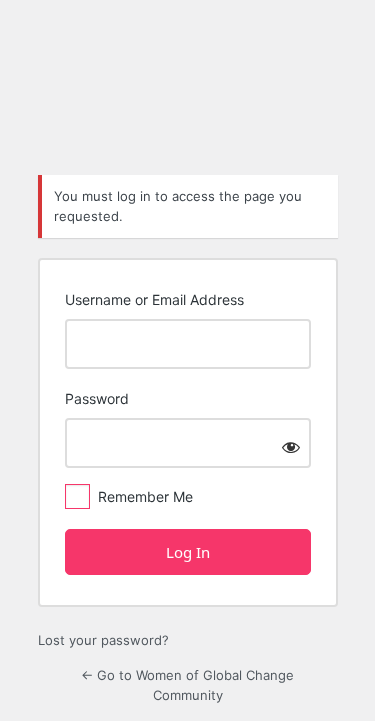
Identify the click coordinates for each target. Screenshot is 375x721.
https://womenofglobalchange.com (188, 105)
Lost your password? (103, 640)
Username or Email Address (154, 299)
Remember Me (145, 496)
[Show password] (291, 447)
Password (97, 398)
